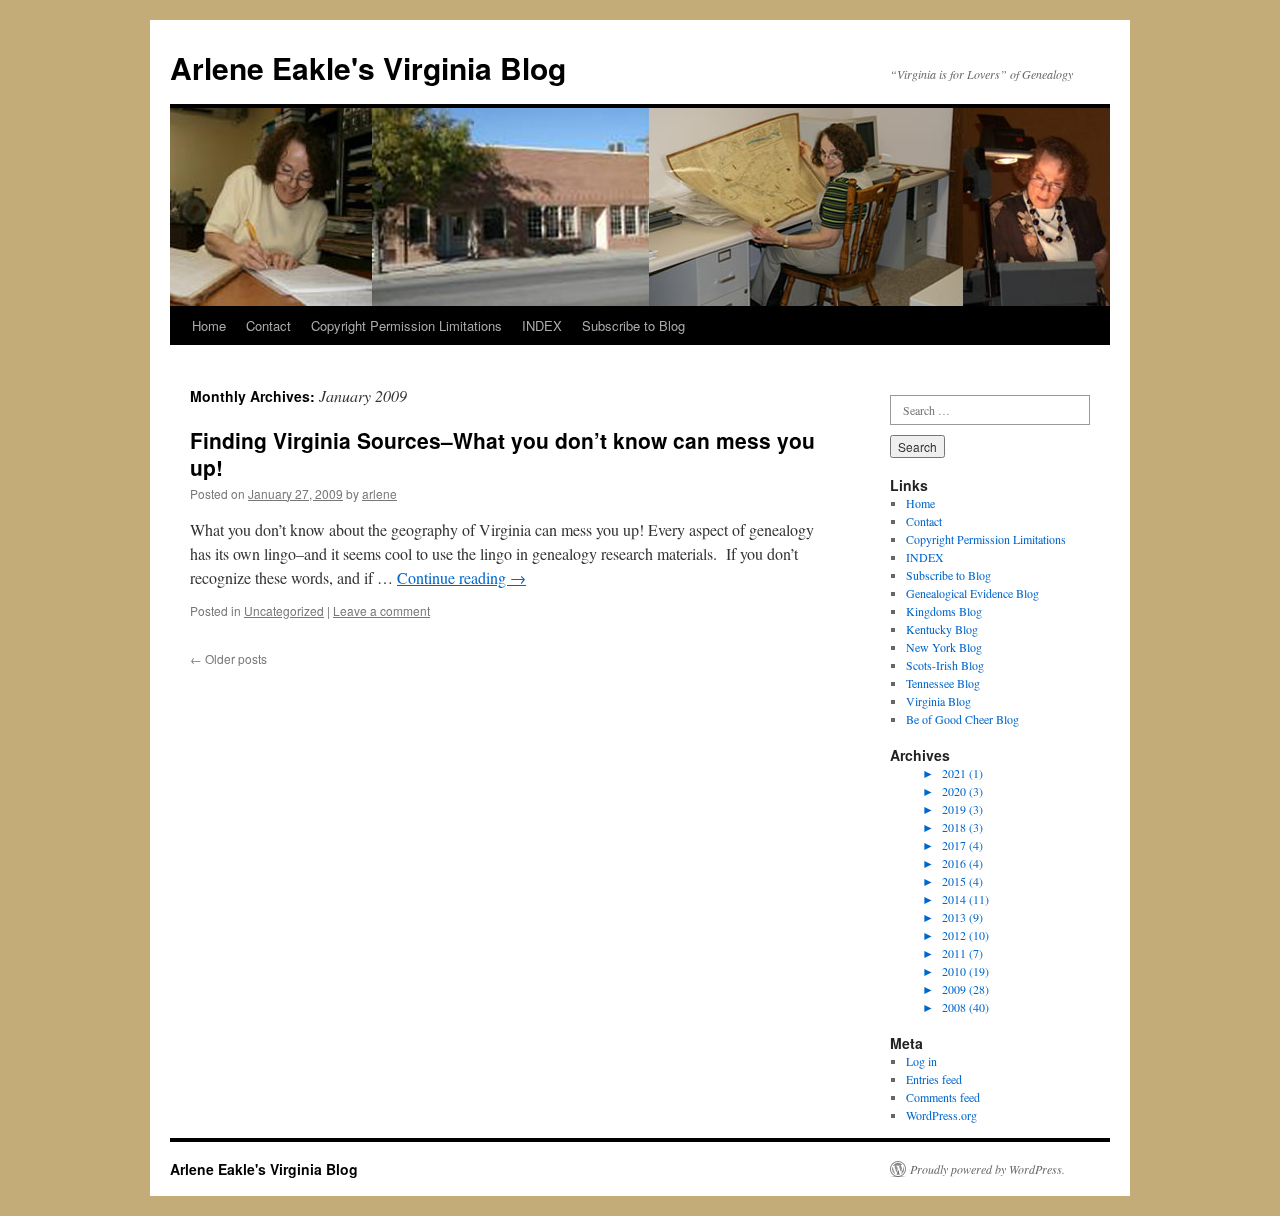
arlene (379, 493)
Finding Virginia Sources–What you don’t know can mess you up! (502, 453)
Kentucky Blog (942, 629)
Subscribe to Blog (633, 325)
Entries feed (934, 1079)
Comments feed (943, 1097)
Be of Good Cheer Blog (962, 719)
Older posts (228, 658)
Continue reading (461, 577)
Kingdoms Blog (944, 611)
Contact (268, 325)
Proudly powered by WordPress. (987, 1169)
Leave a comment (381, 610)
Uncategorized (284, 610)
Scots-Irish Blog (945, 665)
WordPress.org (941, 1115)
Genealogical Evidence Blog (972, 593)
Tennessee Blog (943, 683)
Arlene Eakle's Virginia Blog (368, 67)
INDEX (542, 325)
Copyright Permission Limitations (406, 325)
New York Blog (944, 647)
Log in (921, 1061)
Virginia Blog (938, 701)
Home (209, 325)
